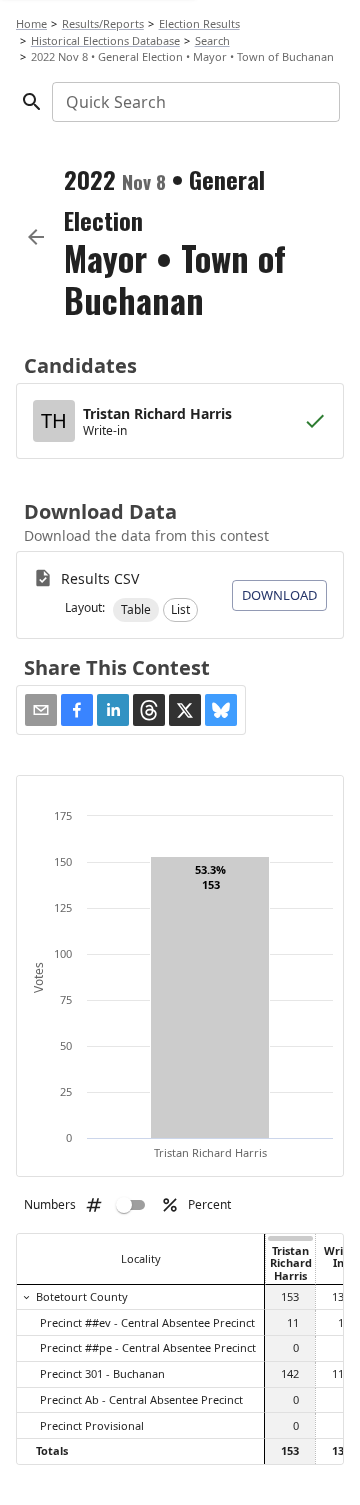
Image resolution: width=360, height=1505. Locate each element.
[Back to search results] (36, 237)
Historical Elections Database (105, 40)
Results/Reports (103, 23)
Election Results (199, 23)
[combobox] (194, 102)
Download (279, 595)
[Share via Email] (41, 710)
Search (212, 40)
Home (31, 23)
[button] (136, 610)
